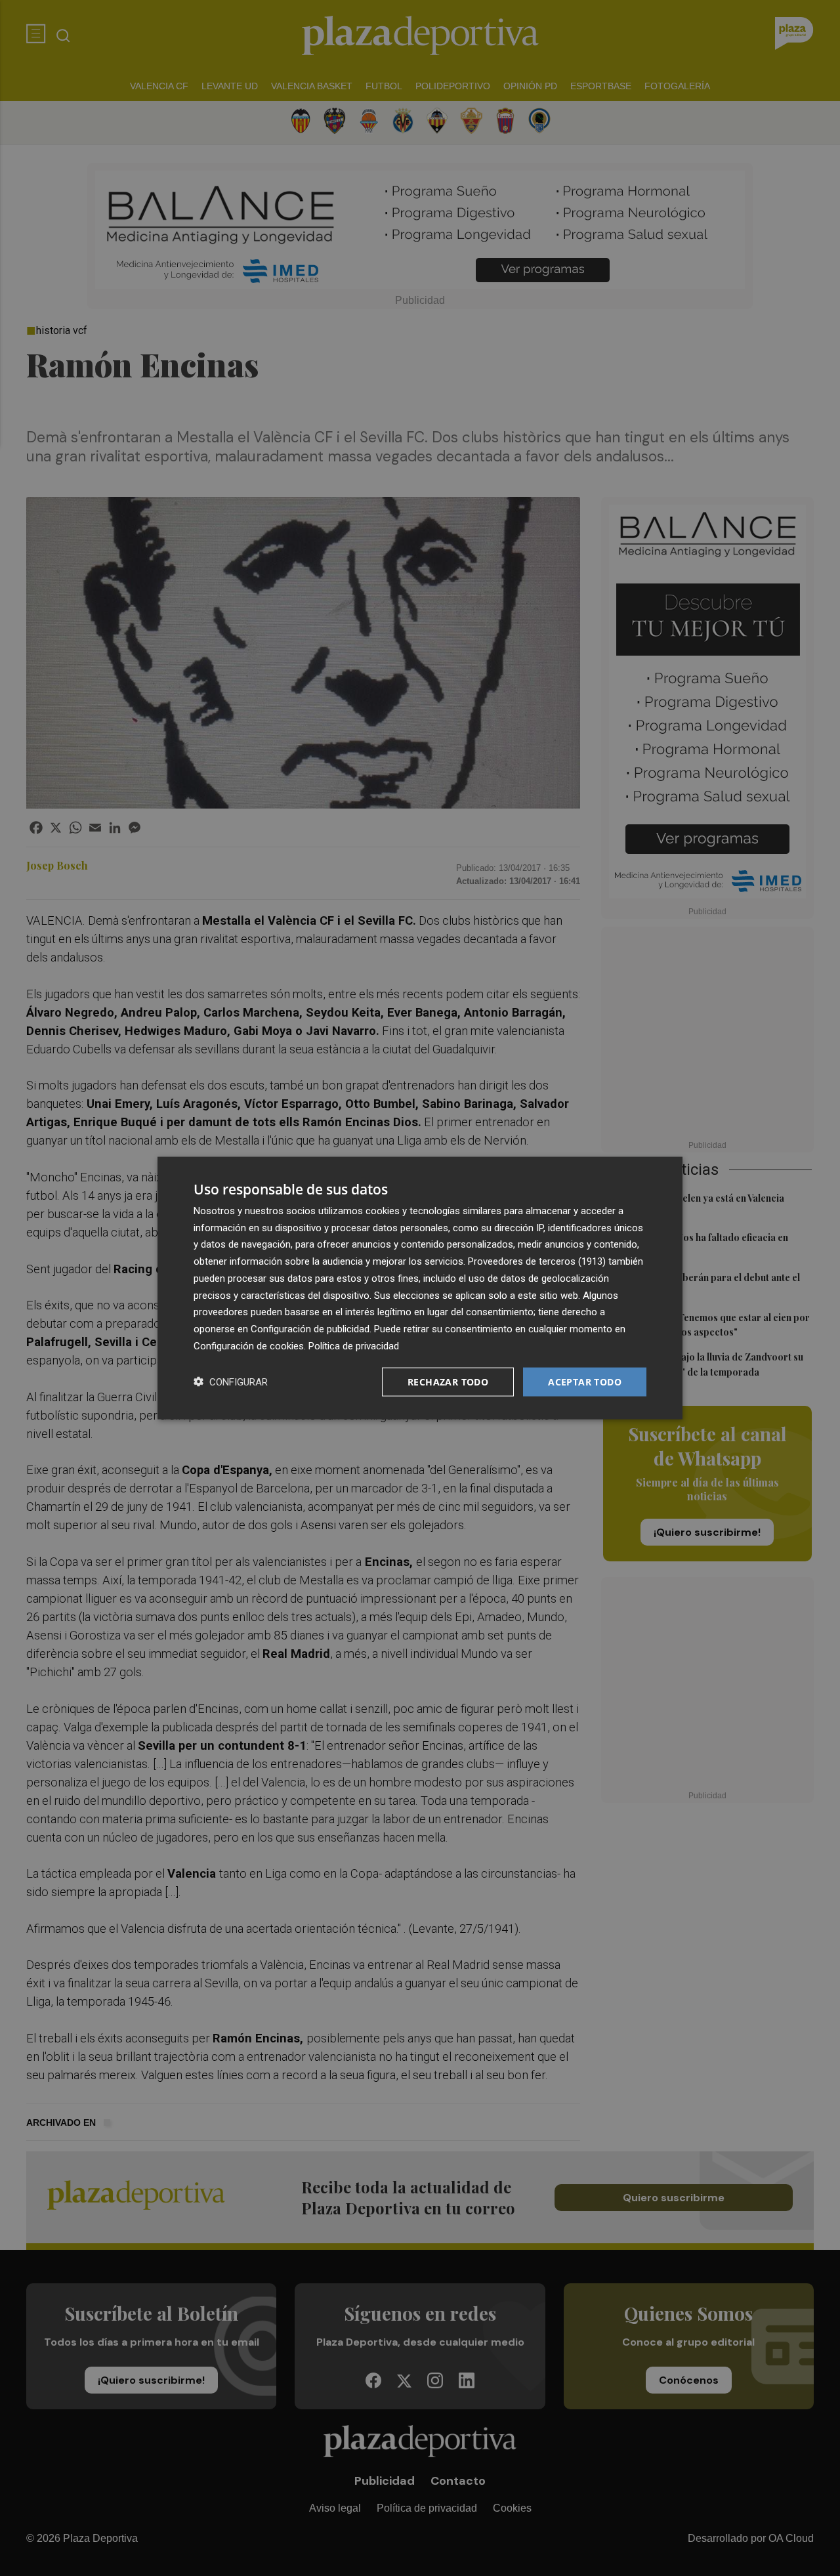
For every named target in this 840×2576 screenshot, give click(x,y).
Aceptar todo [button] (585, 1381)
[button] (231, 1382)
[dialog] (420, 1288)
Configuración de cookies (249, 1345)
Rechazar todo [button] (448, 1381)
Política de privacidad (354, 1345)
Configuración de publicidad (310, 1329)
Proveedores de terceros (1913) (537, 1261)
